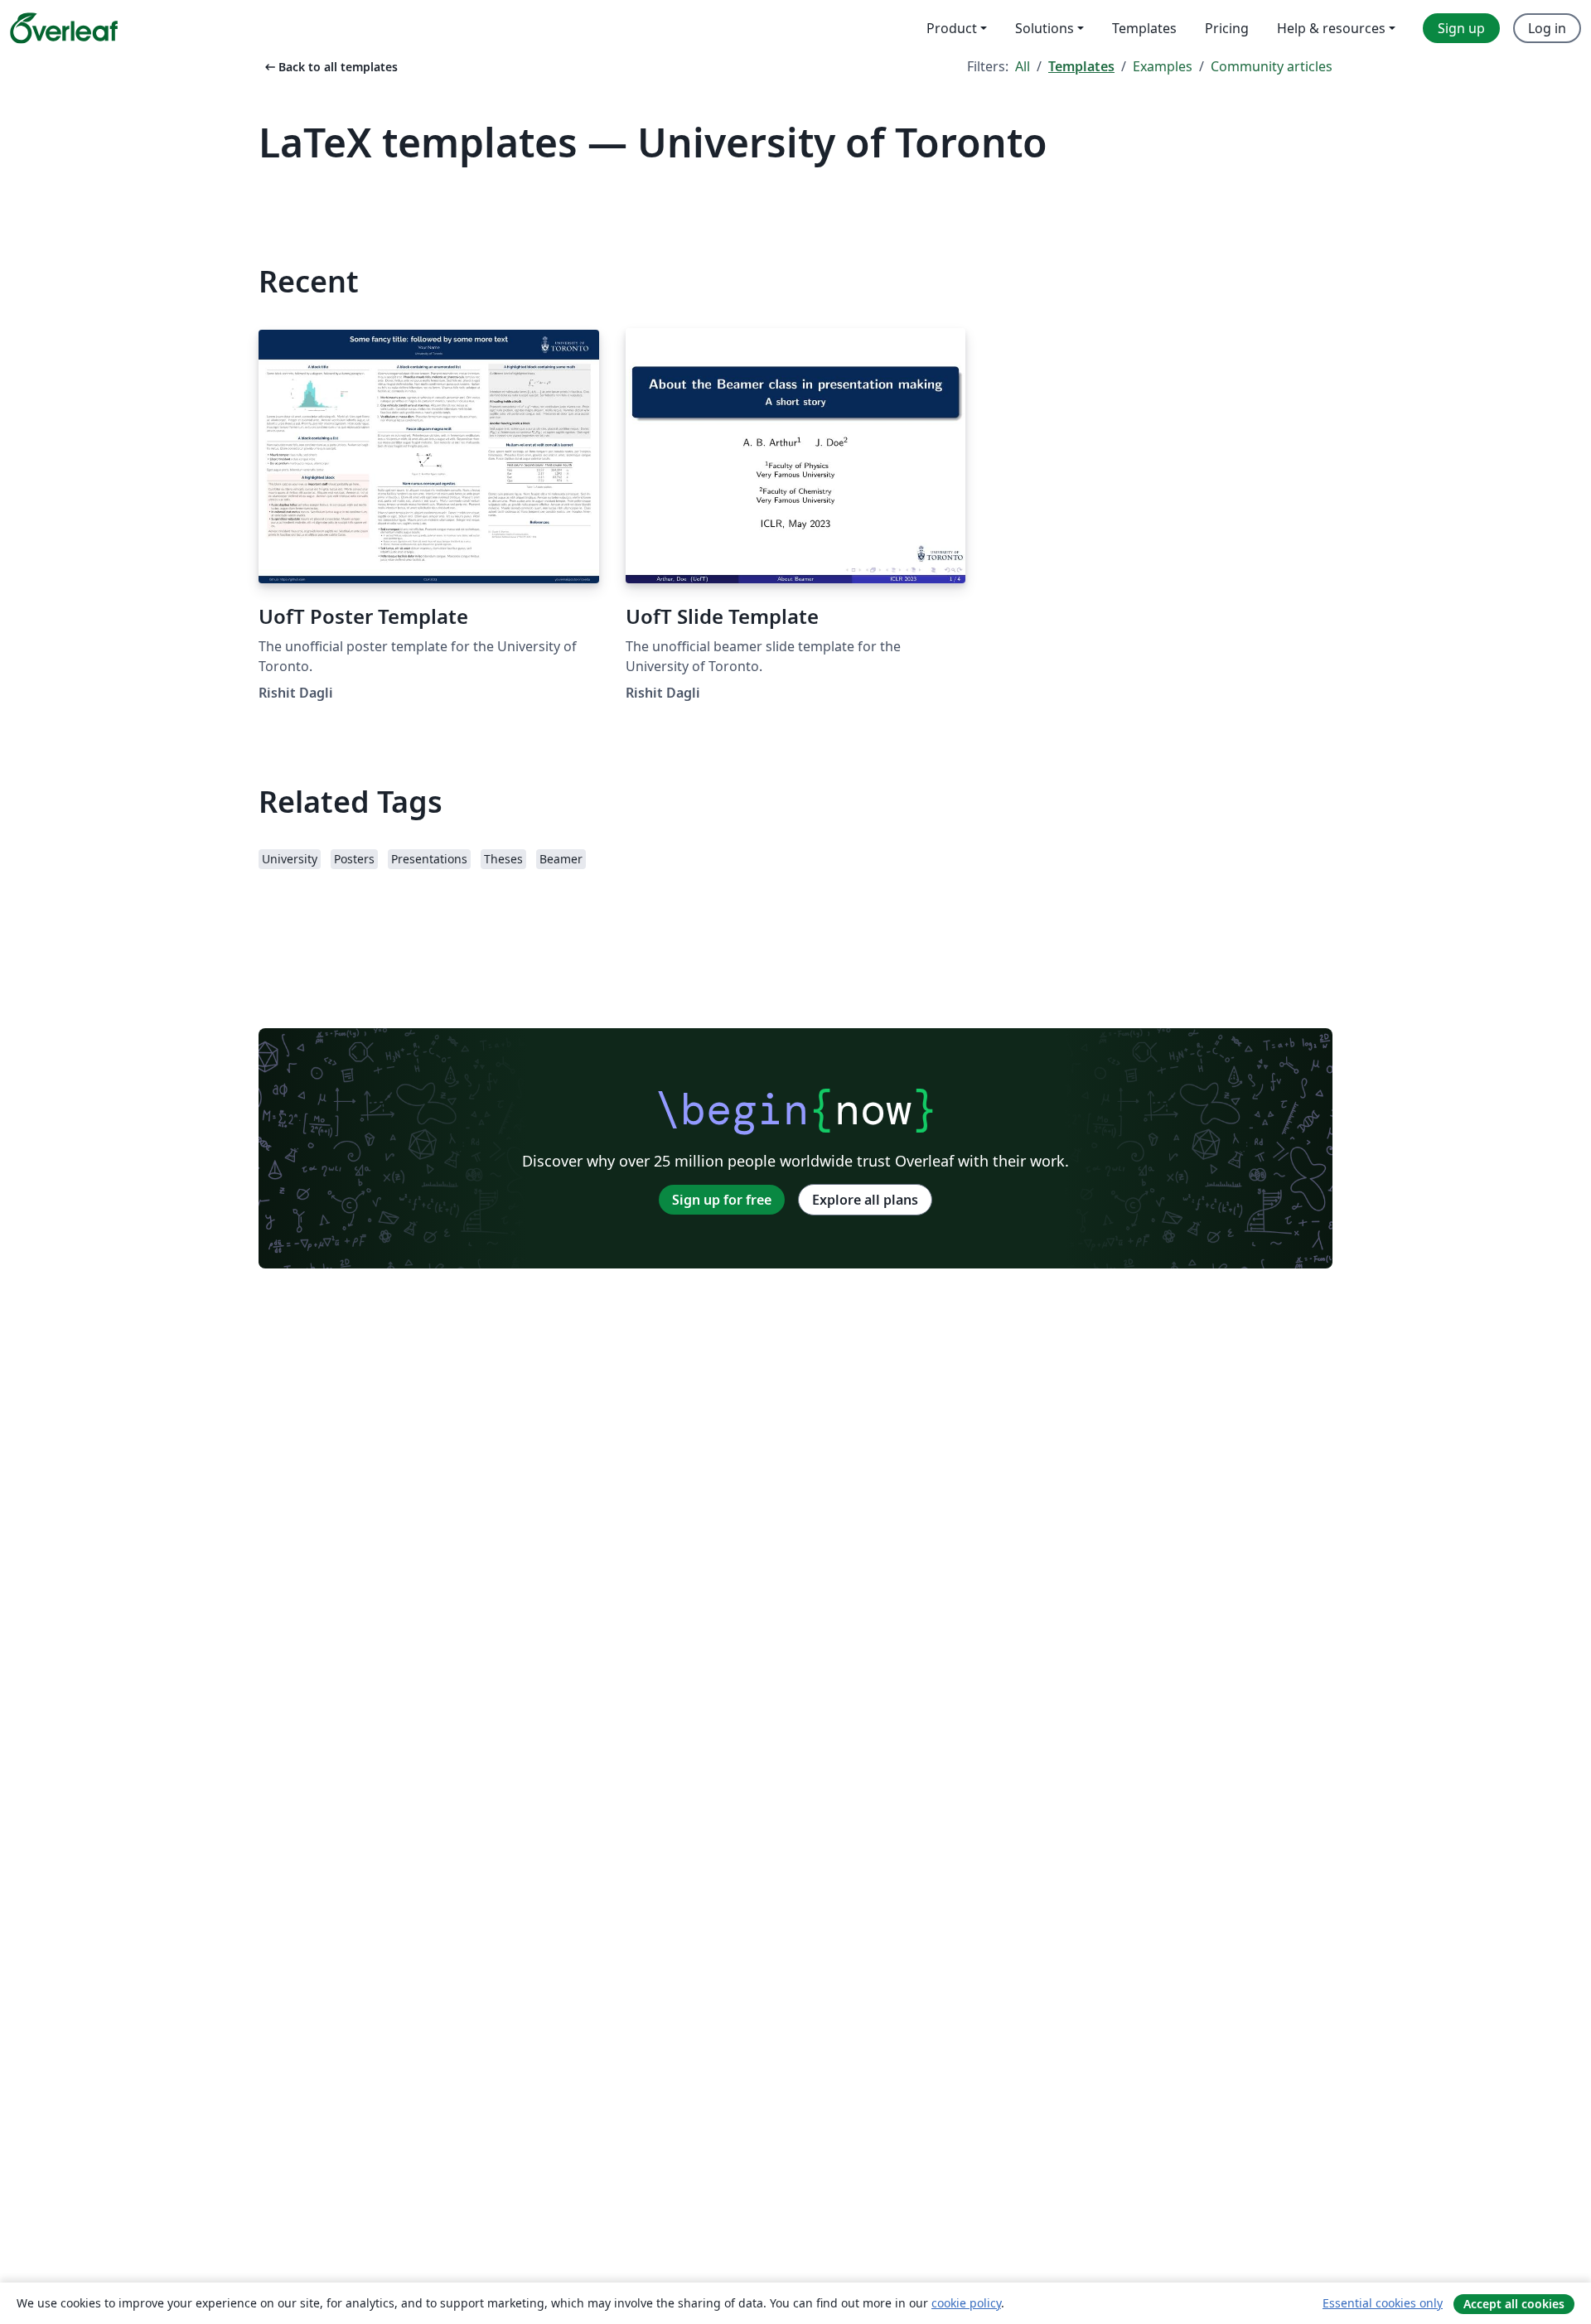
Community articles (1272, 66)
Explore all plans (865, 1200)
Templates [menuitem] (1144, 28)
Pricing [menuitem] (1227, 28)
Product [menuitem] (952, 28)
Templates (1081, 66)
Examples (1163, 66)
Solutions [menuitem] (1045, 28)
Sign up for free (722, 1200)
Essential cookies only (1383, 2303)
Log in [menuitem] (1547, 28)
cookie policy (966, 2303)
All (1023, 66)
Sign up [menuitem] (1461, 28)
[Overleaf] (64, 28)
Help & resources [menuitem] (1331, 28)
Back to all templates (330, 67)
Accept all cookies (1514, 2304)
